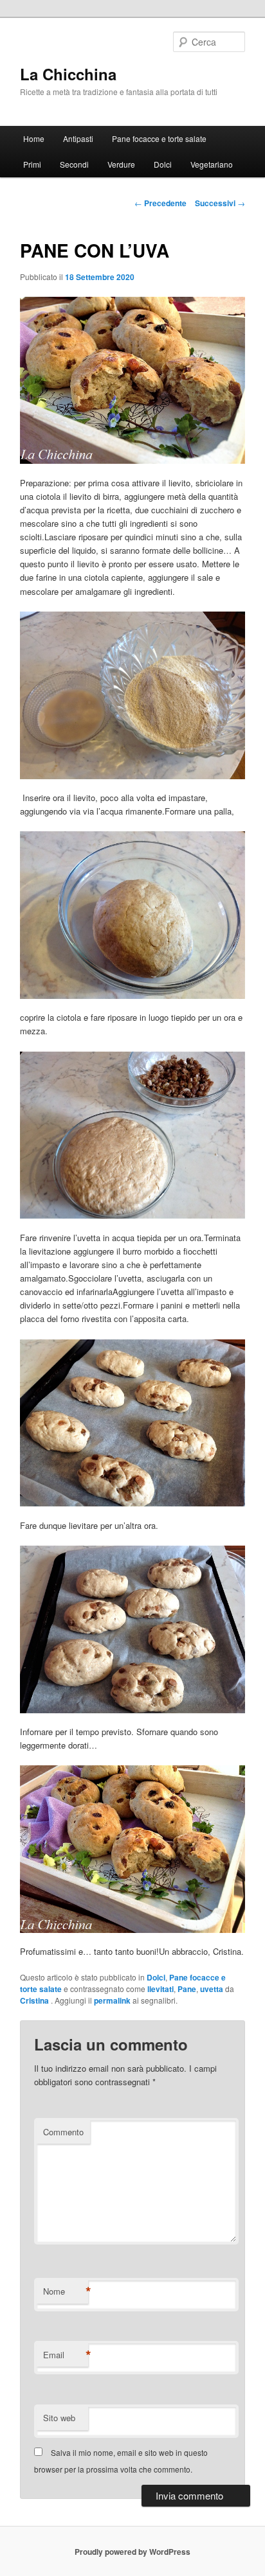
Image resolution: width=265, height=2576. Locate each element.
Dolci (163, 164)
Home (34, 138)
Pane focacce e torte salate (159, 138)
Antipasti (78, 138)
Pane (187, 1989)
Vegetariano (212, 164)
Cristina (35, 2000)
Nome (66, 2291)
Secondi (74, 164)
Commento (63, 2132)
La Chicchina (68, 74)
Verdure (121, 164)
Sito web (59, 2418)
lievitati (160, 1989)
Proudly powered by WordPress (132, 2552)
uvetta (212, 1989)
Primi (32, 164)
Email (66, 2355)
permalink (112, 2000)
